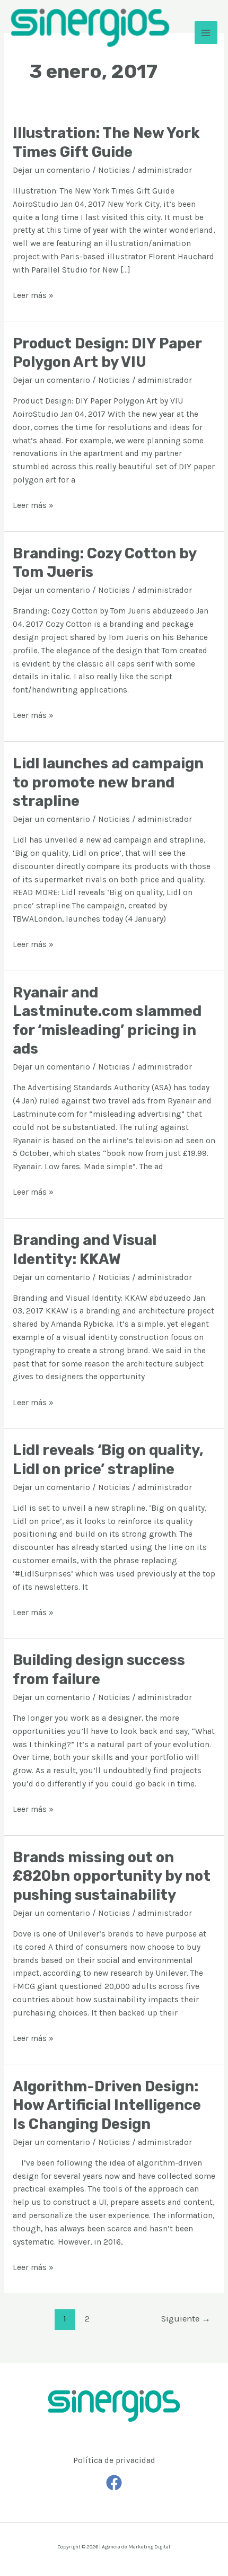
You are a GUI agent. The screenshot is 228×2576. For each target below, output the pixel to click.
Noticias (114, 170)
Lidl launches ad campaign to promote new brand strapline (108, 782)
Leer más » (33, 295)
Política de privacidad (114, 2460)
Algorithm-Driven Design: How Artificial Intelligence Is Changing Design (107, 2105)
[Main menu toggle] (206, 33)
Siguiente (186, 2319)
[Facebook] (114, 2483)
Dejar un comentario (51, 170)
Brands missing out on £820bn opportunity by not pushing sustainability (112, 1876)
